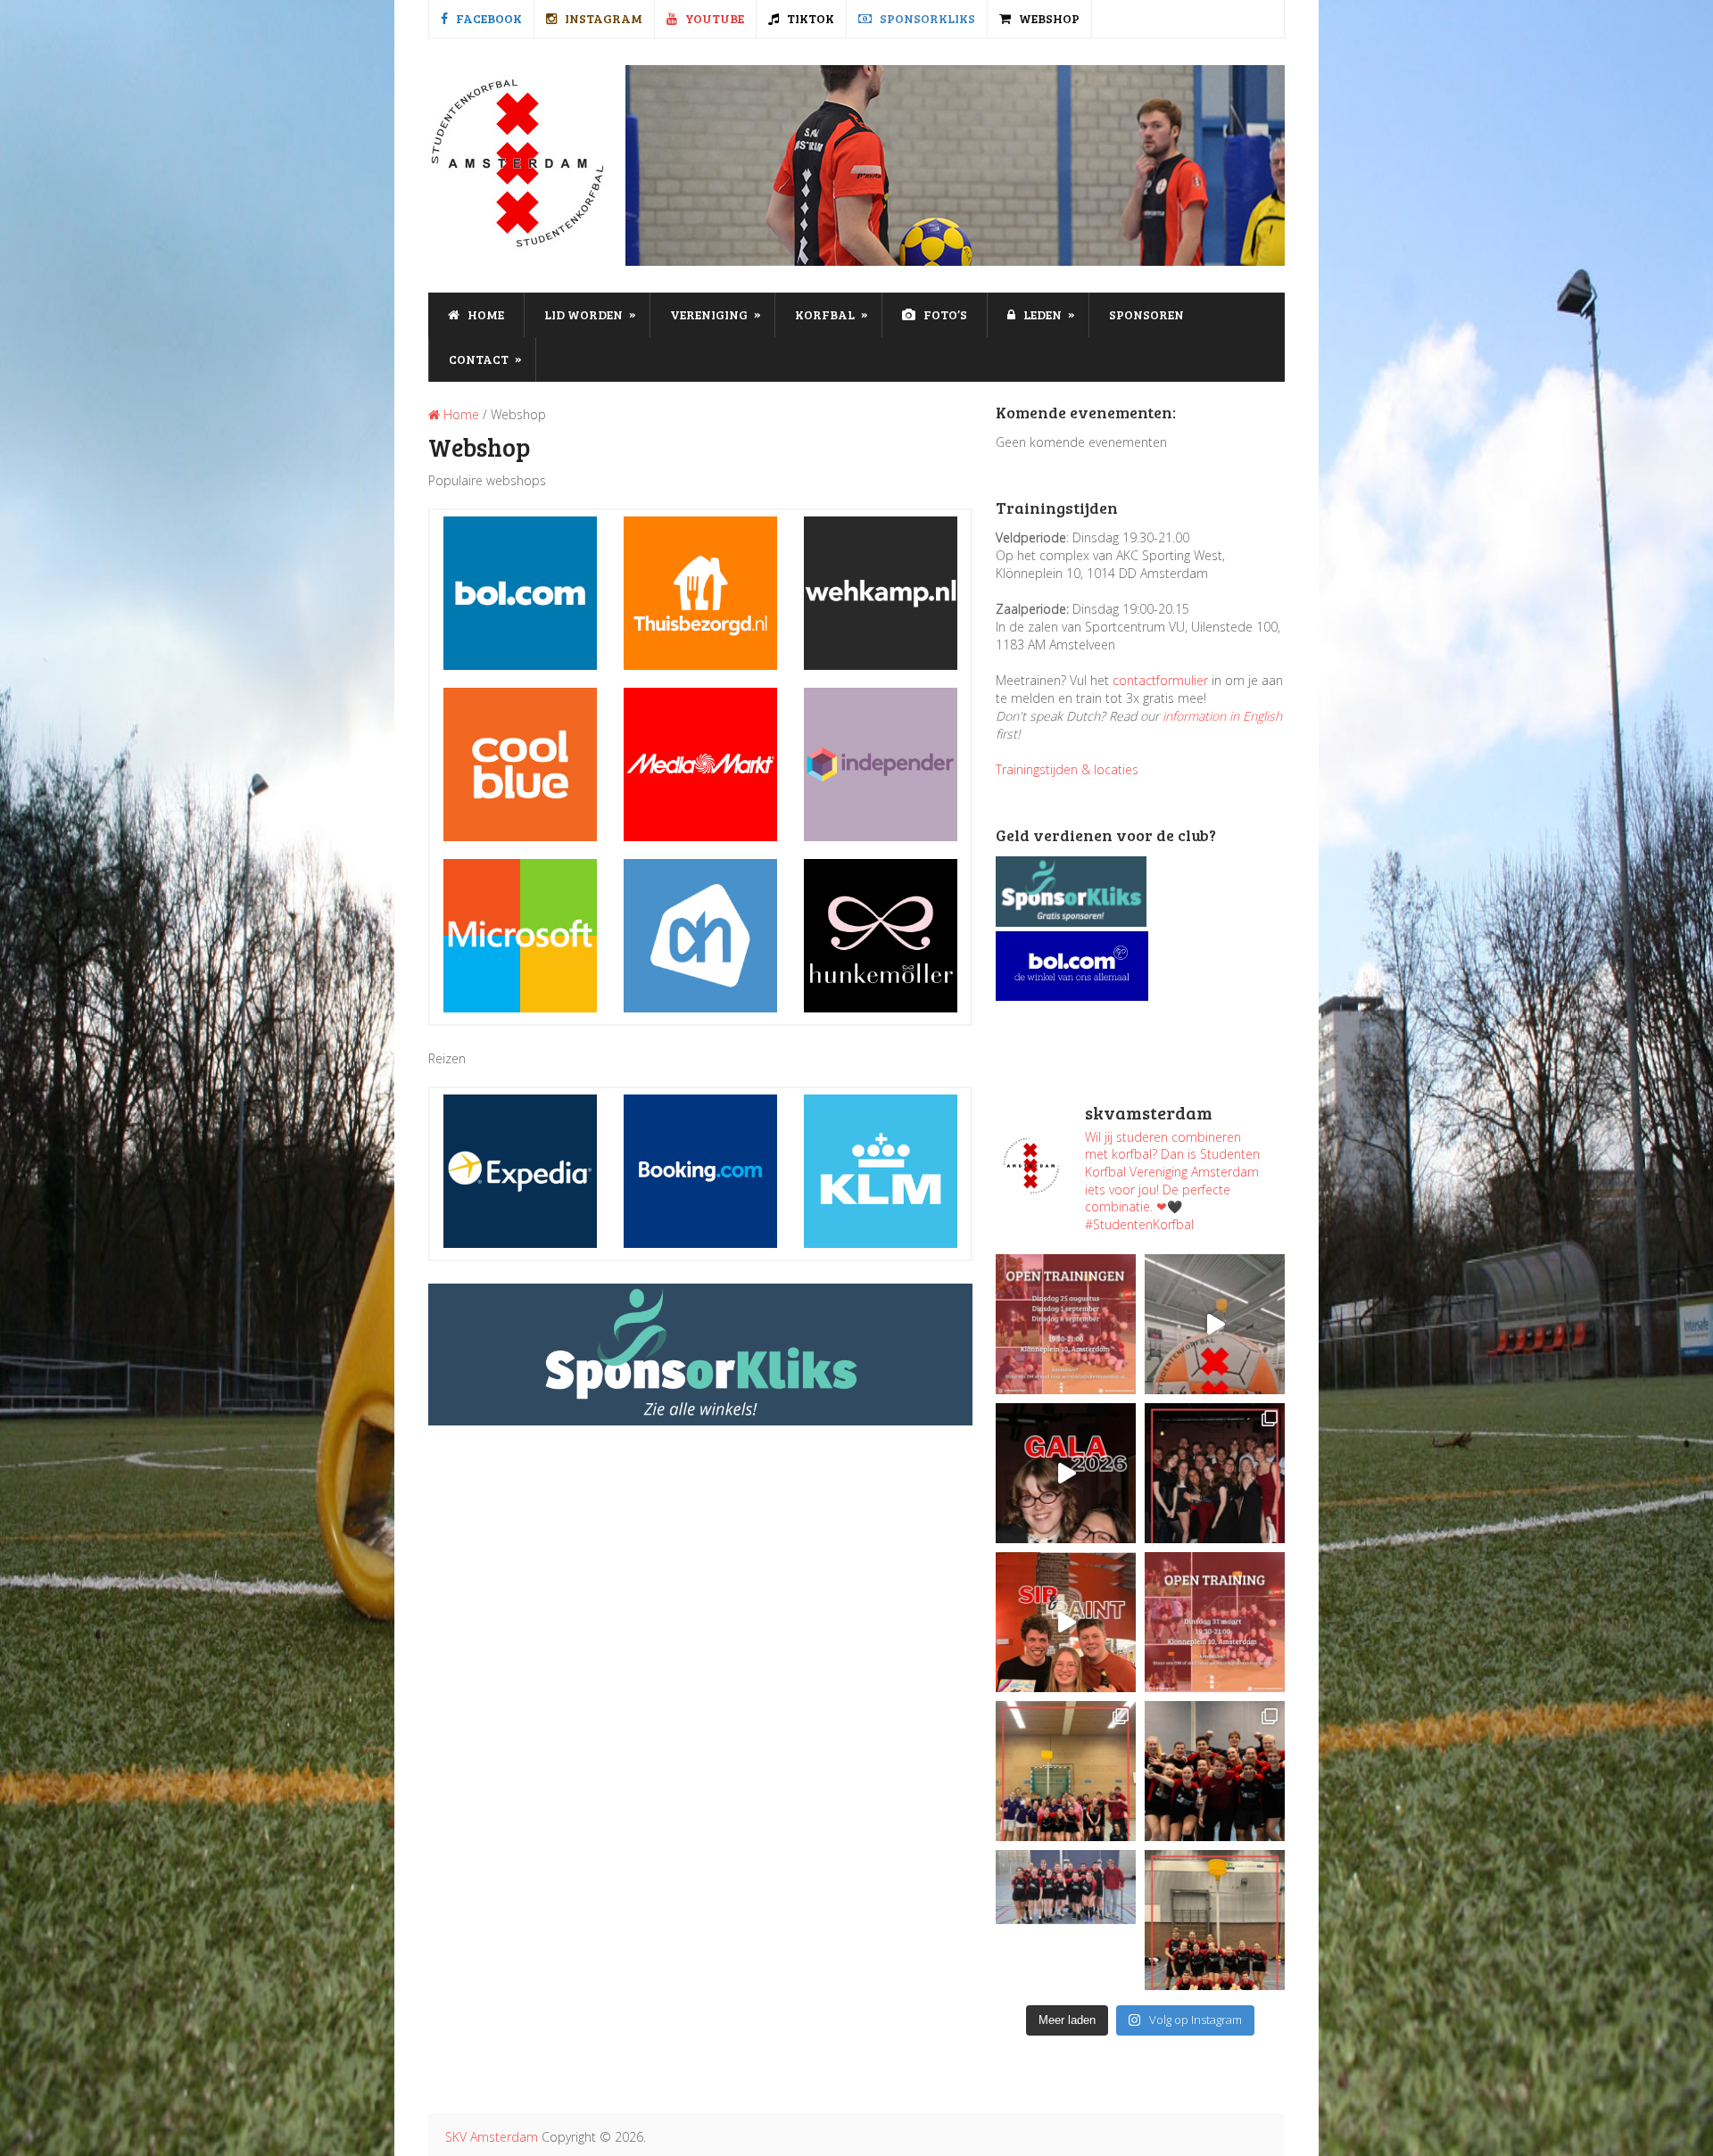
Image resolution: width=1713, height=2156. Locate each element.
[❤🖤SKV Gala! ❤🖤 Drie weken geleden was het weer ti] (1215, 1473)
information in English (1222, 716)
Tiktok (809, 18)
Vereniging (716, 314)
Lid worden (590, 314)
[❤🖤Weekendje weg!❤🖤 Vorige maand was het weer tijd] (1066, 1771)
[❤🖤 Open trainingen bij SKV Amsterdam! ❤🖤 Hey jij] (1066, 1324)
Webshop (1048, 18)
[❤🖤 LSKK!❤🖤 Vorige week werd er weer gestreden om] (1215, 1771)
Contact (485, 359)
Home (484, 314)
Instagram (602, 18)
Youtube (713, 18)
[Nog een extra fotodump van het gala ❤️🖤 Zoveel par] (1066, 1473)
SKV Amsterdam (492, 2137)
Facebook (488, 18)
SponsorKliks (926, 18)
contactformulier (1160, 680)
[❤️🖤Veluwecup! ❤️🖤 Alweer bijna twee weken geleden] (1215, 1920)
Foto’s (944, 314)
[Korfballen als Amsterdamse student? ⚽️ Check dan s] (1215, 1324)
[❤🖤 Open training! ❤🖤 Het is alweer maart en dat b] (1215, 1622)
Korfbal (832, 314)
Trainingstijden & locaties (1067, 769)
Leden (1048, 314)
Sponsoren (1146, 314)
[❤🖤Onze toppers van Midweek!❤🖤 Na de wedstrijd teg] (1066, 1920)
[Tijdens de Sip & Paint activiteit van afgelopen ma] (1066, 1622)
